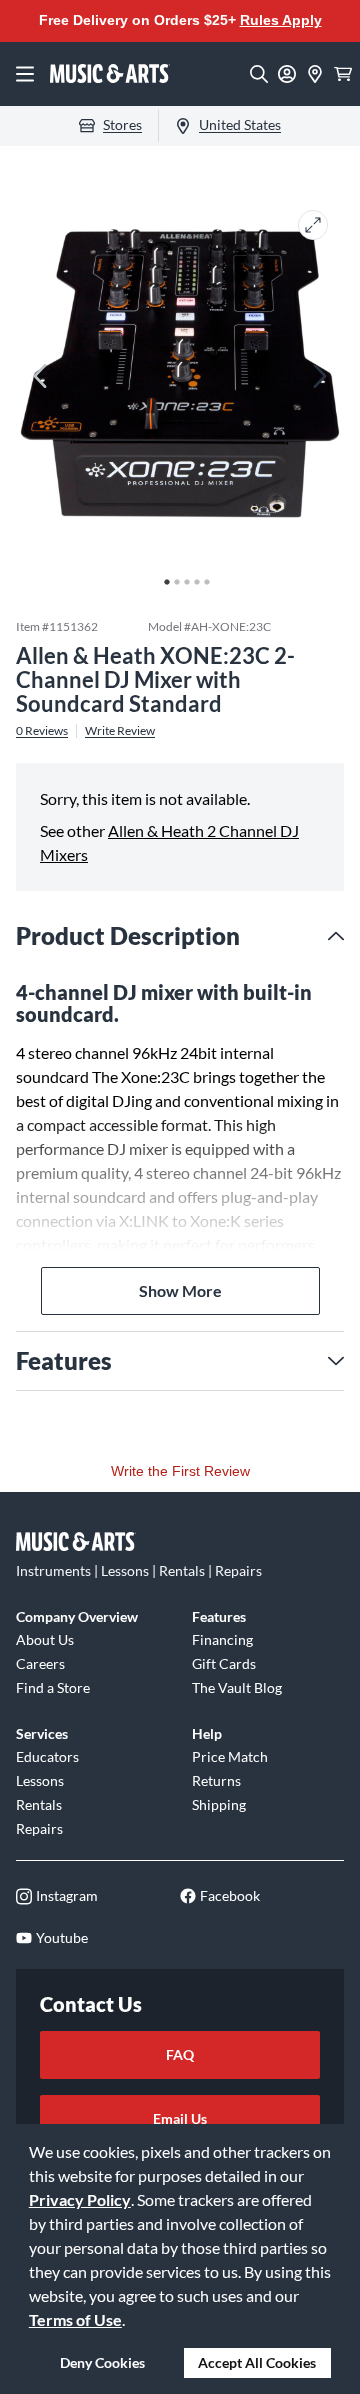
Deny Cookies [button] (102, 2362)
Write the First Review (180, 1471)
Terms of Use (75, 2319)
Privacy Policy (80, 2199)
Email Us (180, 2118)
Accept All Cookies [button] (257, 2362)
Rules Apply (281, 20)
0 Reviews (42, 731)
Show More (180, 1290)
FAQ (180, 2054)
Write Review (120, 731)
